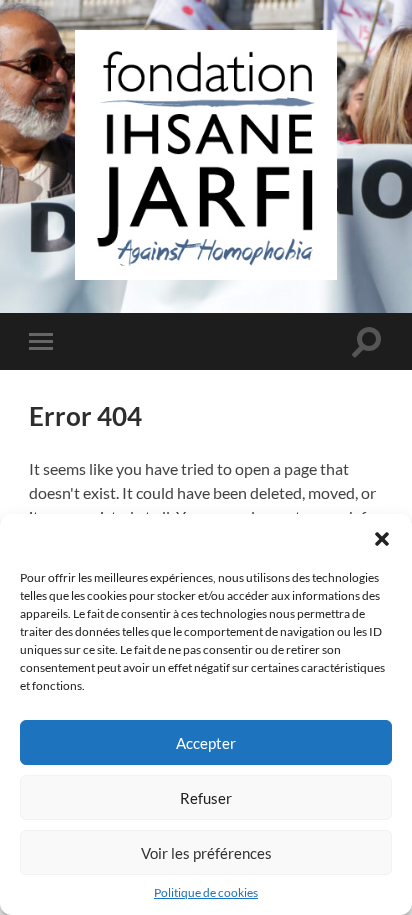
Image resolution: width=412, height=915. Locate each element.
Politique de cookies (206, 892)
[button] (382, 539)
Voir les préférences (206, 853)
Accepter (206, 743)
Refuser (206, 798)
